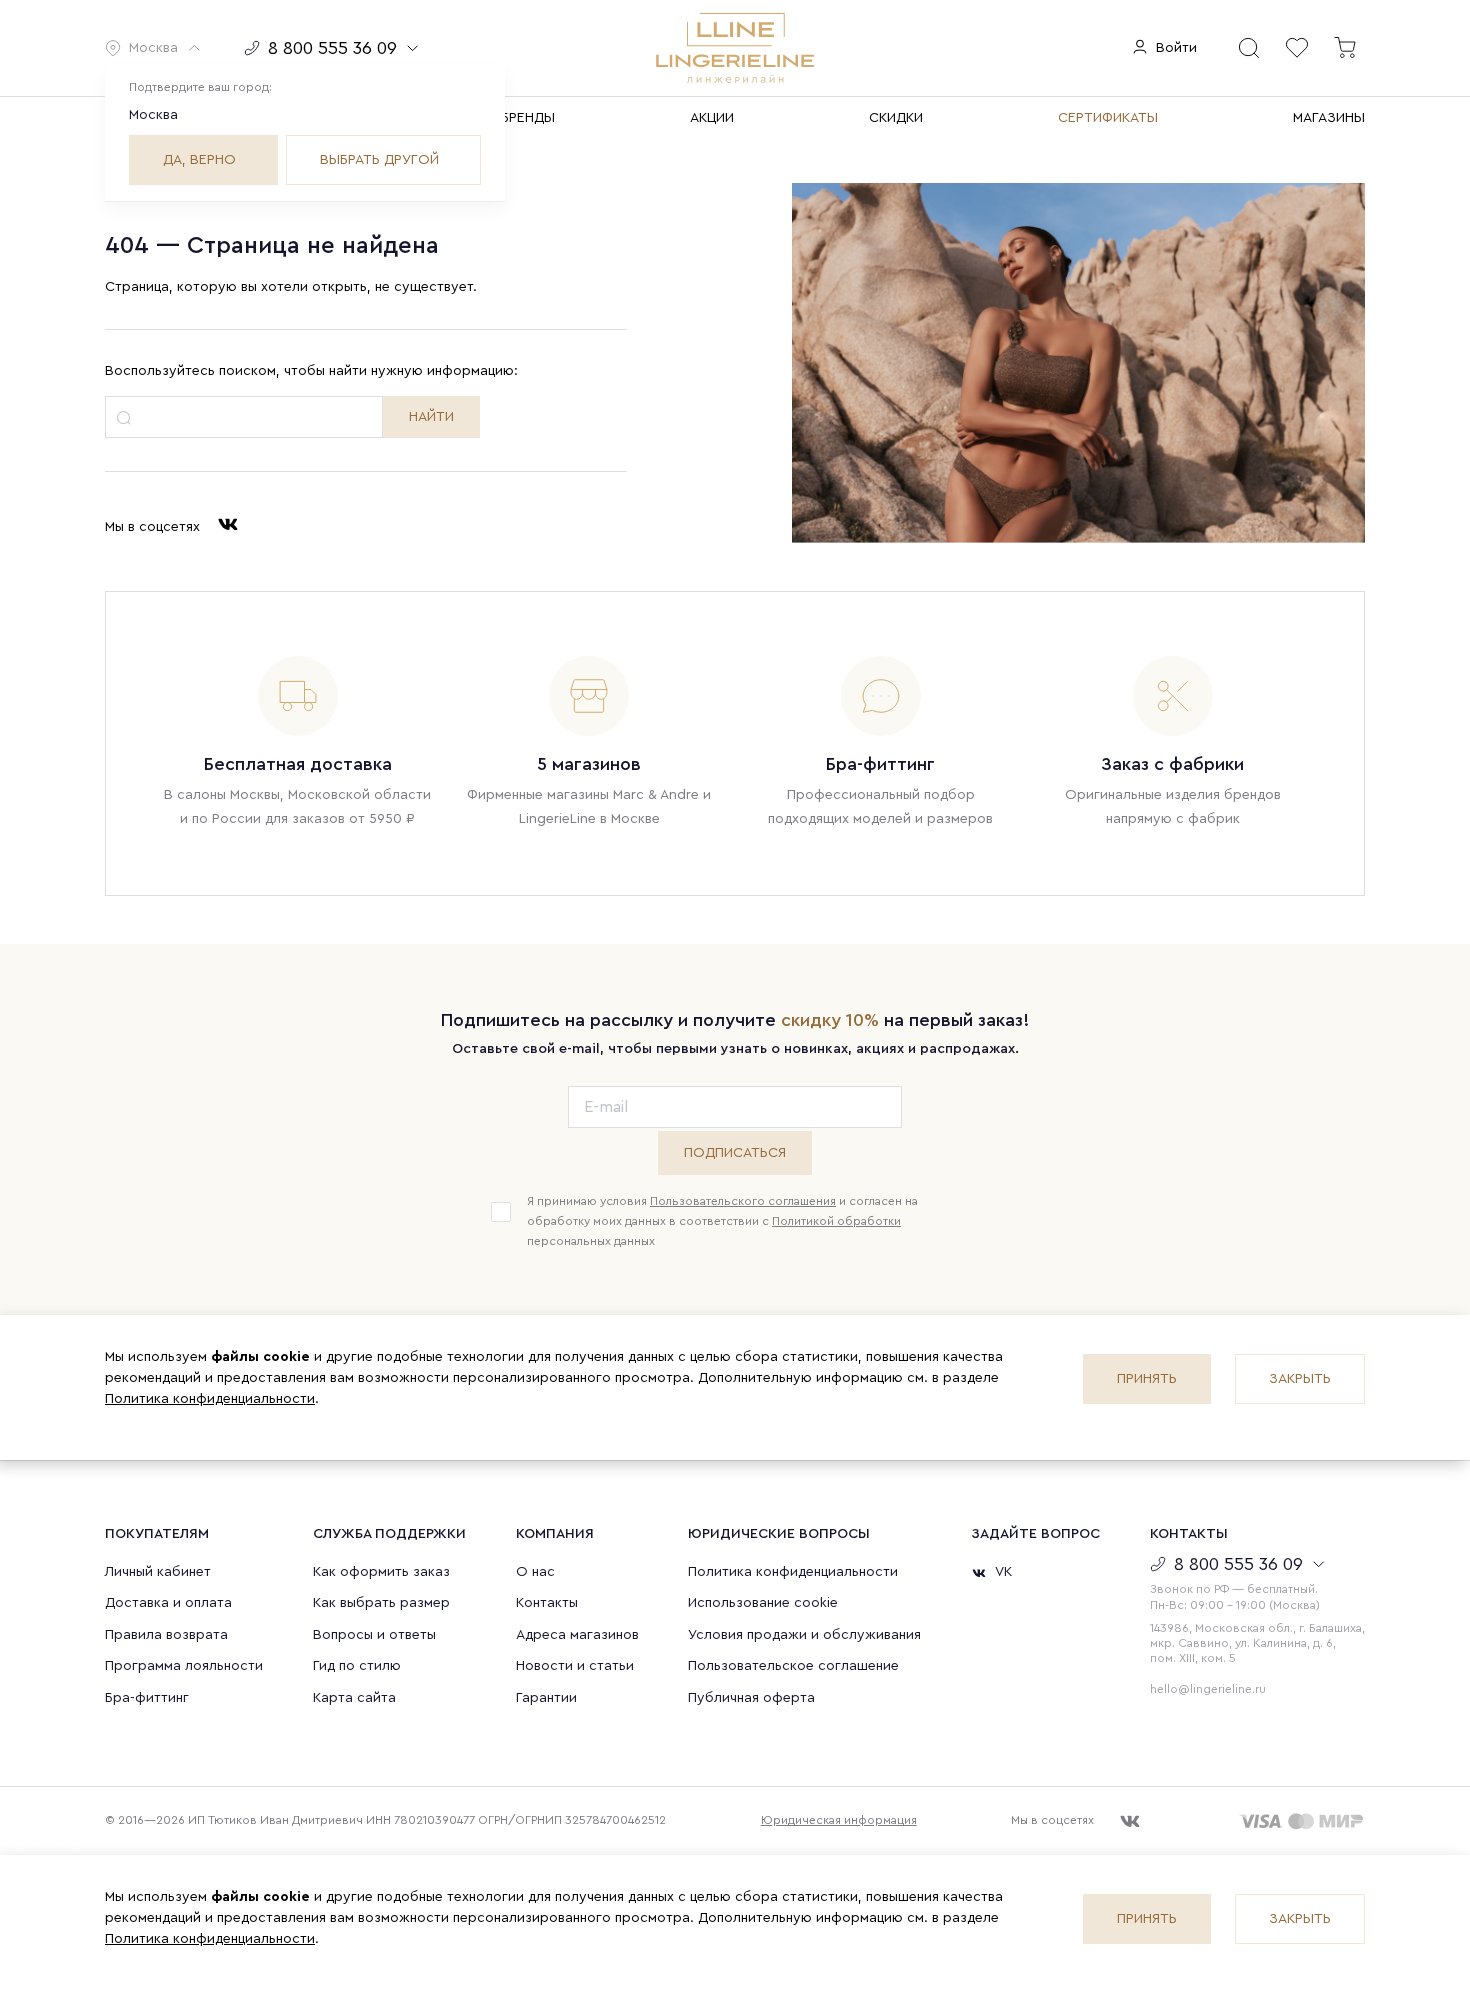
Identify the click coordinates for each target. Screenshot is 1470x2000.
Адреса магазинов (577, 1635)
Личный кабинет (158, 1572)
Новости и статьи (575, 1666)
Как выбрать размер (381, 1603)
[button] (153, 48)
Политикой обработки (836, 1221)
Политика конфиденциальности (210, 1399)
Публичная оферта (751, 1698)
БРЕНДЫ (528, 118)
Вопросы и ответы (374, 1635)
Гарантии (546, 1698)
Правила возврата (166, 1635)
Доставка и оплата (168, 1603)
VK (1003, 1572)
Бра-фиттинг (147, 1698)
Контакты (547, 1603)
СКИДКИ (896, 118)
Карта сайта (354, 1698)
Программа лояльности (184, 1666)
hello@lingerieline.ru (1208, 1689)
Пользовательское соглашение (793, 1666)
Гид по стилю (357, 1666)
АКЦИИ (712, 118)
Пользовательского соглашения (743, 1201)
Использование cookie (763, 1603)
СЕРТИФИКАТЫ (1108, 118)
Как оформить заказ (381, 1572)
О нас (535, 1572)
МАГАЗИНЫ (1329, 118)
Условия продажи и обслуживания (804, 1635)
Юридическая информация (839, 1820)
